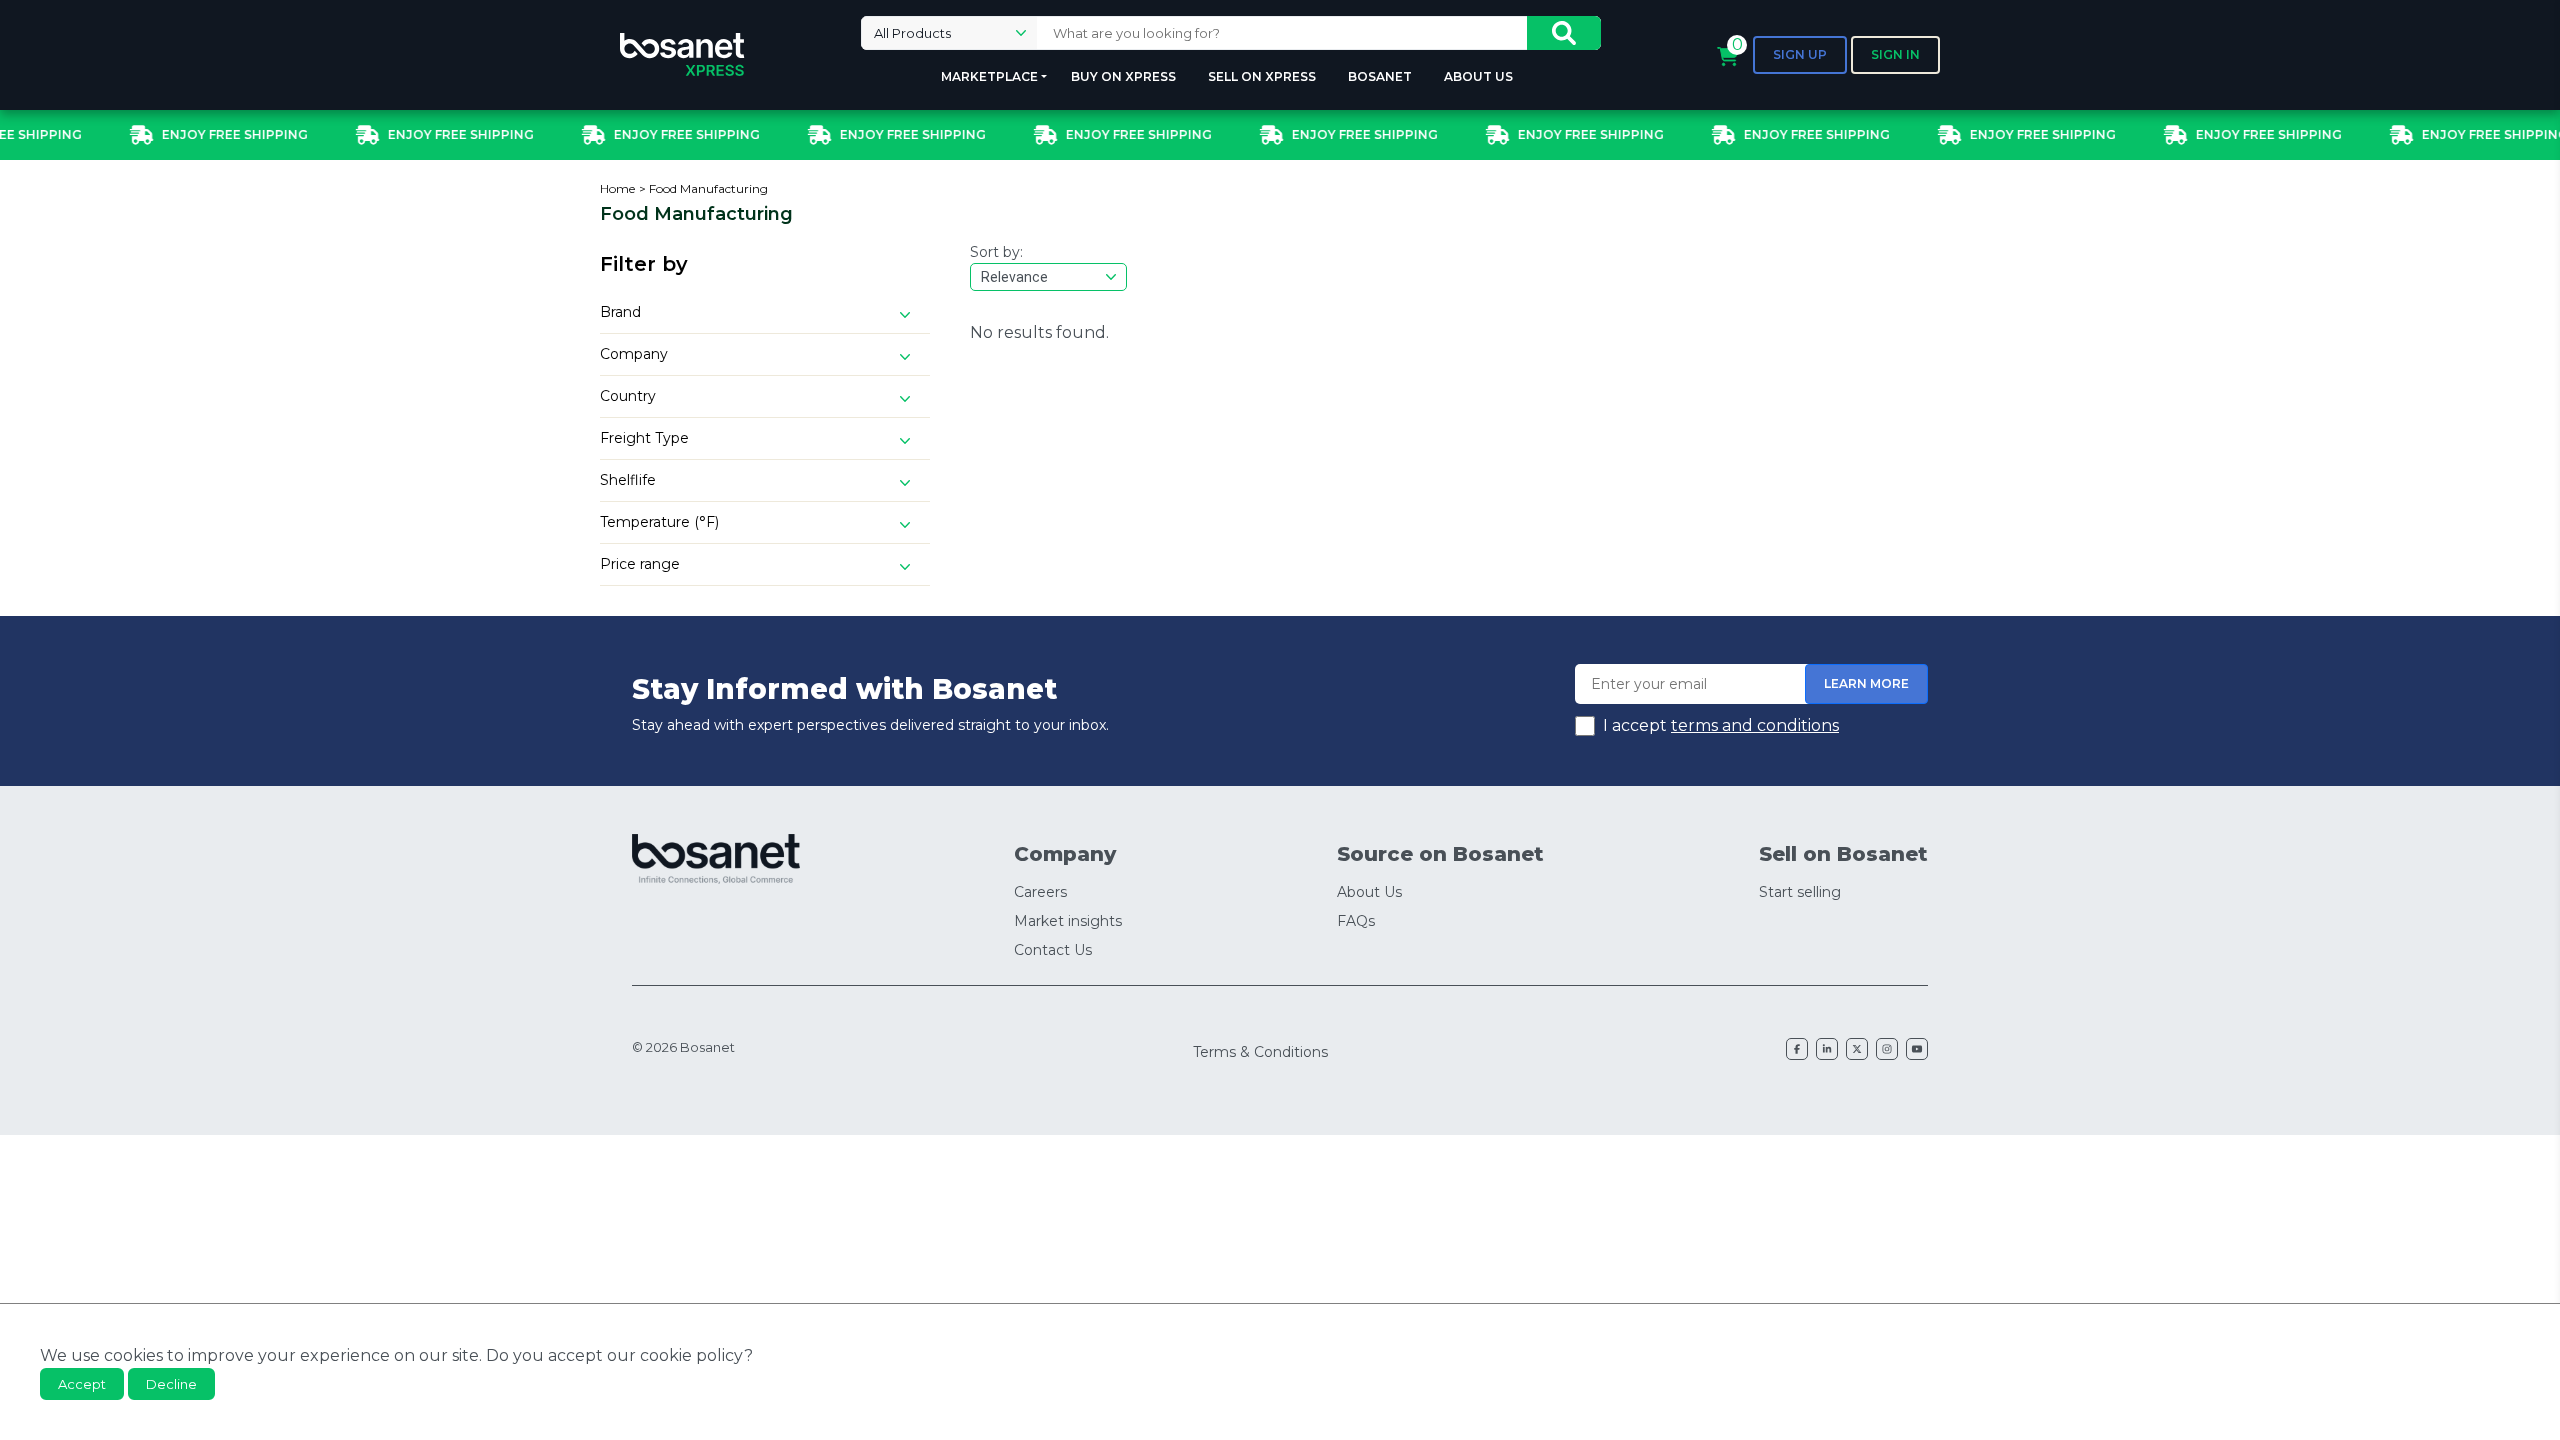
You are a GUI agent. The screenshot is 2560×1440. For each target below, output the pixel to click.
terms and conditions (1755, 725)
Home (617, 188)
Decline (171, 1384)
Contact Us (1053, 950)
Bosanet (1380, 76)
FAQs (1356, 921)
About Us (1478, 76)
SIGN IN (1895, 54)
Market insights (1068, 921)
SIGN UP (1800, 54)
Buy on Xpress (1123, 76)
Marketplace (989, 76)
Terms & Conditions (1260, 1052)
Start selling (1800, 892)
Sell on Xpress (1262, 76)
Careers (1040, 892)
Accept (82, 1384)
